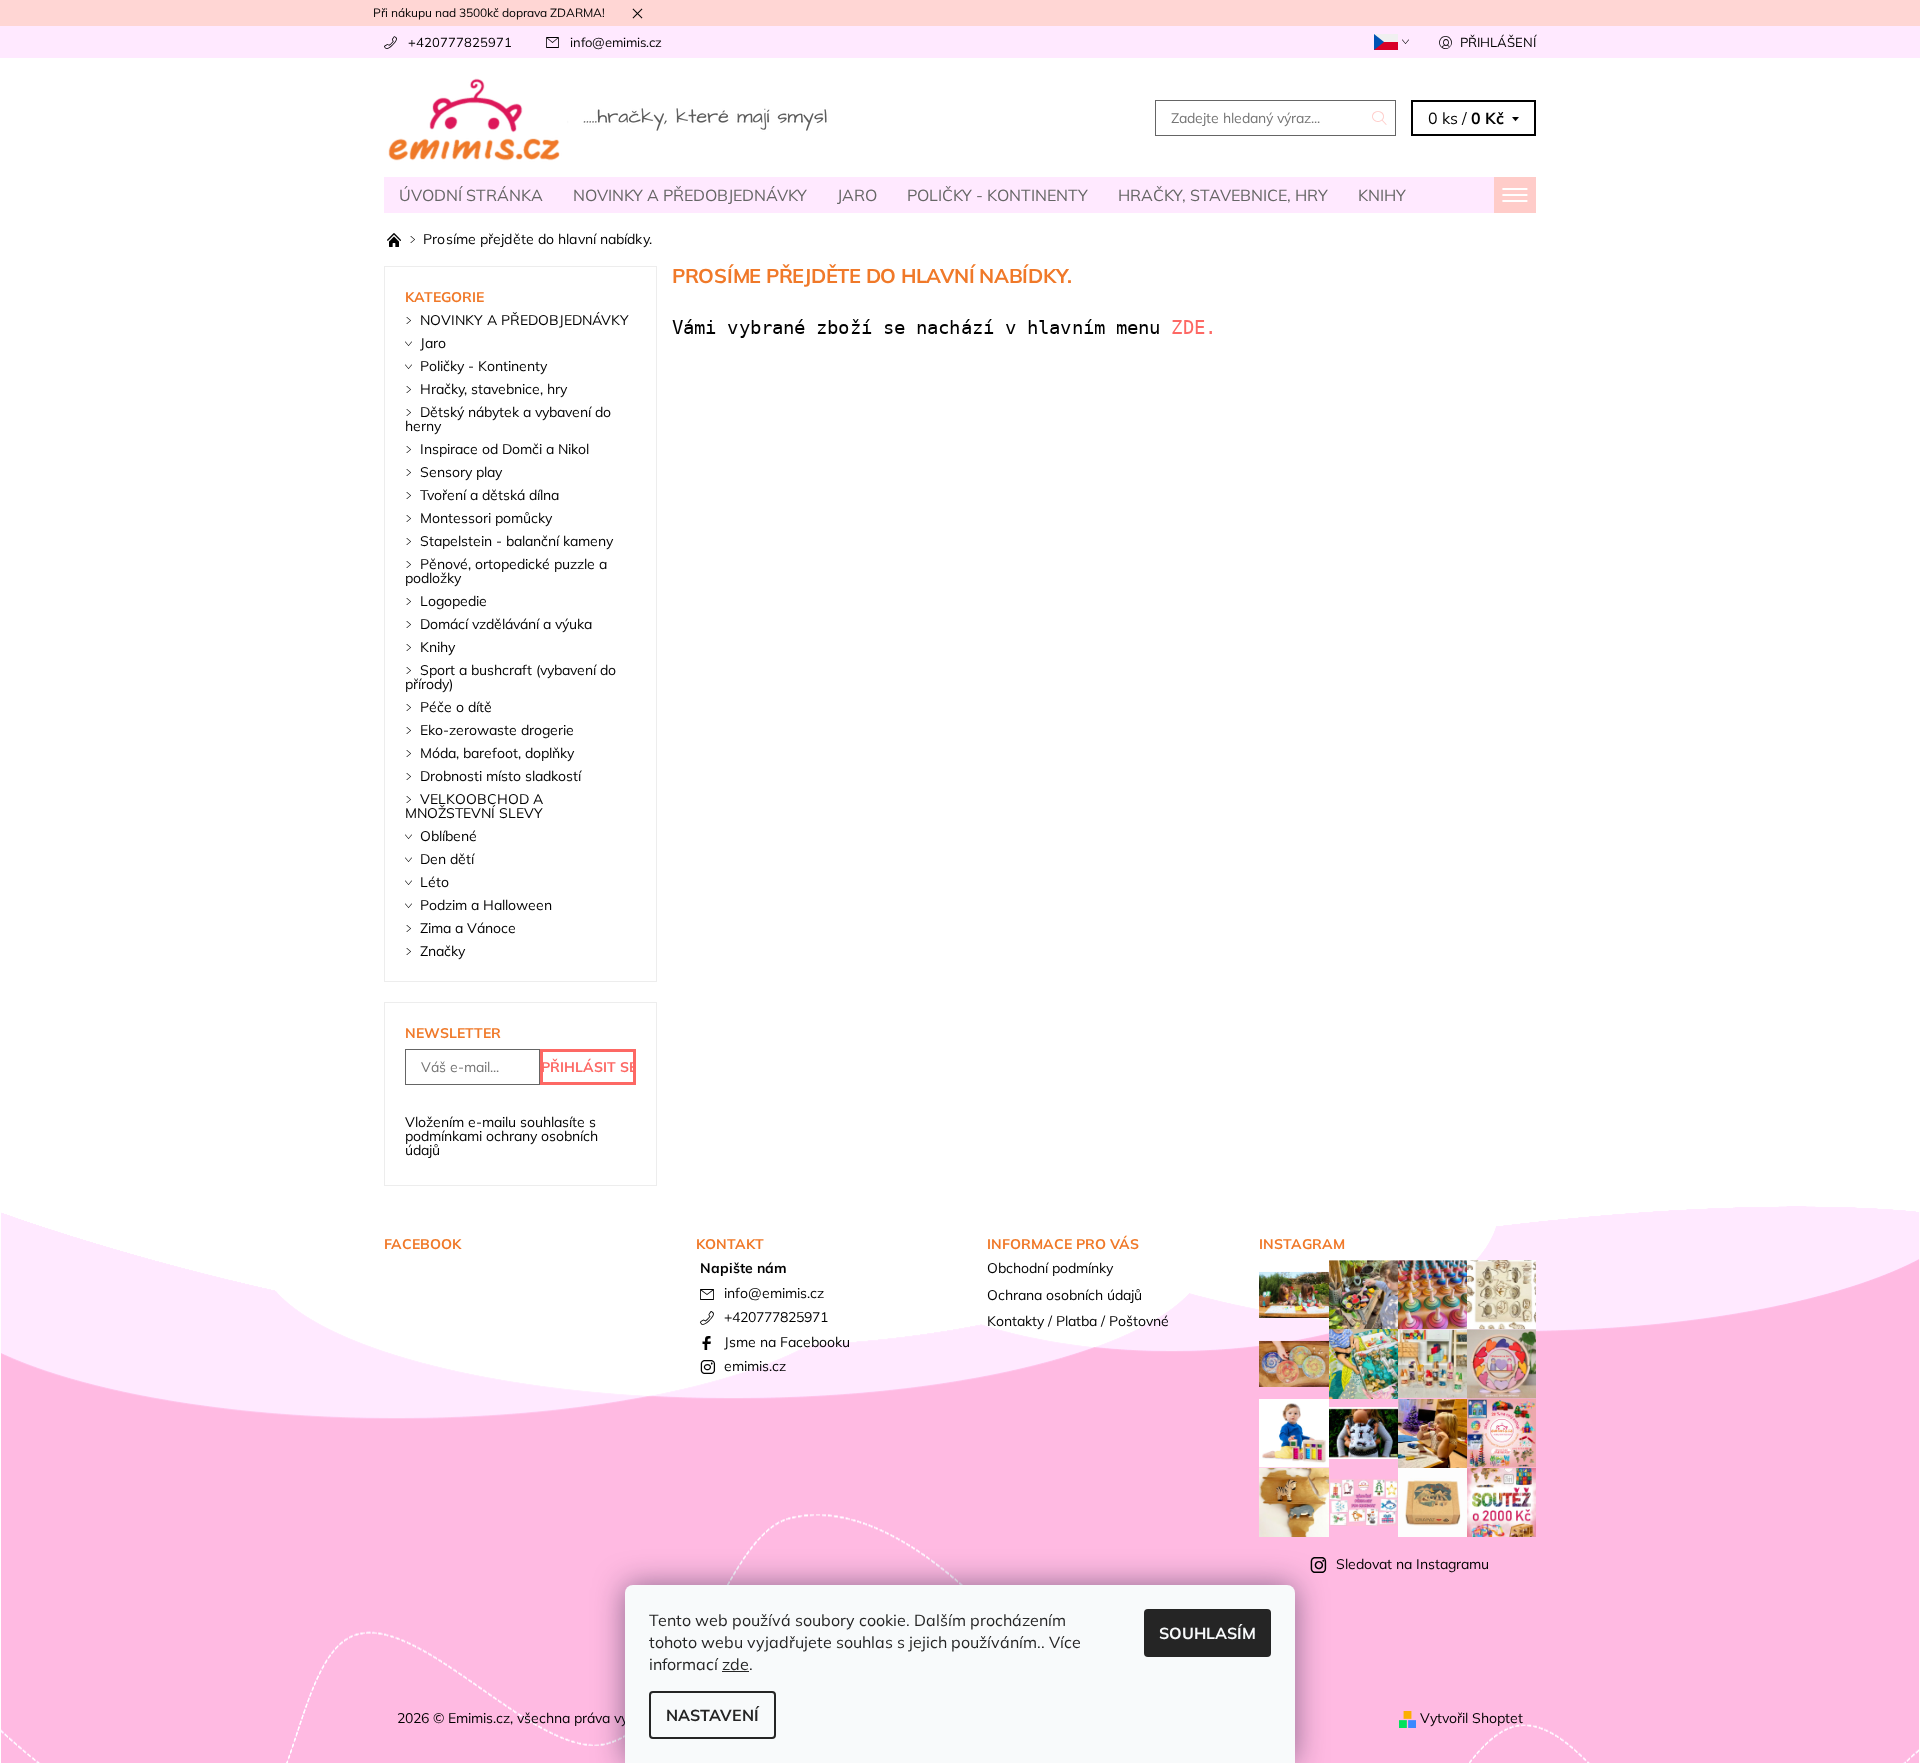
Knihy (1382, 195)
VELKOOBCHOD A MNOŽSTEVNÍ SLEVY (474, 806)
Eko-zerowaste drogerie (497, 730)
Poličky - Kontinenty (997, 195)
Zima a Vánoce (468, 928)
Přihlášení (1498, 42)
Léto (434, 882)
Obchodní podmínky (1050, 1268)
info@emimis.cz (616, 42)
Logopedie (453, 601)
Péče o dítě (456, 707)
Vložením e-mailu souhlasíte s (501, 1136)
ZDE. (1199, 327)
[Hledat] (1380, 118)
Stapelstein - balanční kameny (516, 541)
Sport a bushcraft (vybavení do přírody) (510, 677)
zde (735, 1664)
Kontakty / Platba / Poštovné (1078, 1321)
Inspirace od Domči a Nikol (504, 449)
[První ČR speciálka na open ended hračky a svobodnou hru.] (396, 239)
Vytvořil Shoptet (1471, 1718)
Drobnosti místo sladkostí (500, 776)
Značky (442, 951)
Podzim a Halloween (486, 905)
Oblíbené (448, 836)
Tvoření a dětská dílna (489, 495)
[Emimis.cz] (610, 116)
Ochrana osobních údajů (1064, 1295)
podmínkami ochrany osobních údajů (501, 1143)
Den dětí (447, 859)
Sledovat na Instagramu (1412, 1564)
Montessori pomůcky (486, 518)
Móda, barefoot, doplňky (497, 753)
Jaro (857, 195)
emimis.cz (755, 1366)
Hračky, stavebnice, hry (1223, 195)
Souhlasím (1207, 1633)
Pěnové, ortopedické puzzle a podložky (506, 571)
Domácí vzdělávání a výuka (506, 624)
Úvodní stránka (471, 195)
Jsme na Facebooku (787, 1342)
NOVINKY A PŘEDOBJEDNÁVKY (690, 195)
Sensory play (461, 472)
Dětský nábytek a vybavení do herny (508, 419)
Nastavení (712, 1715)
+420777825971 (460, 42)
